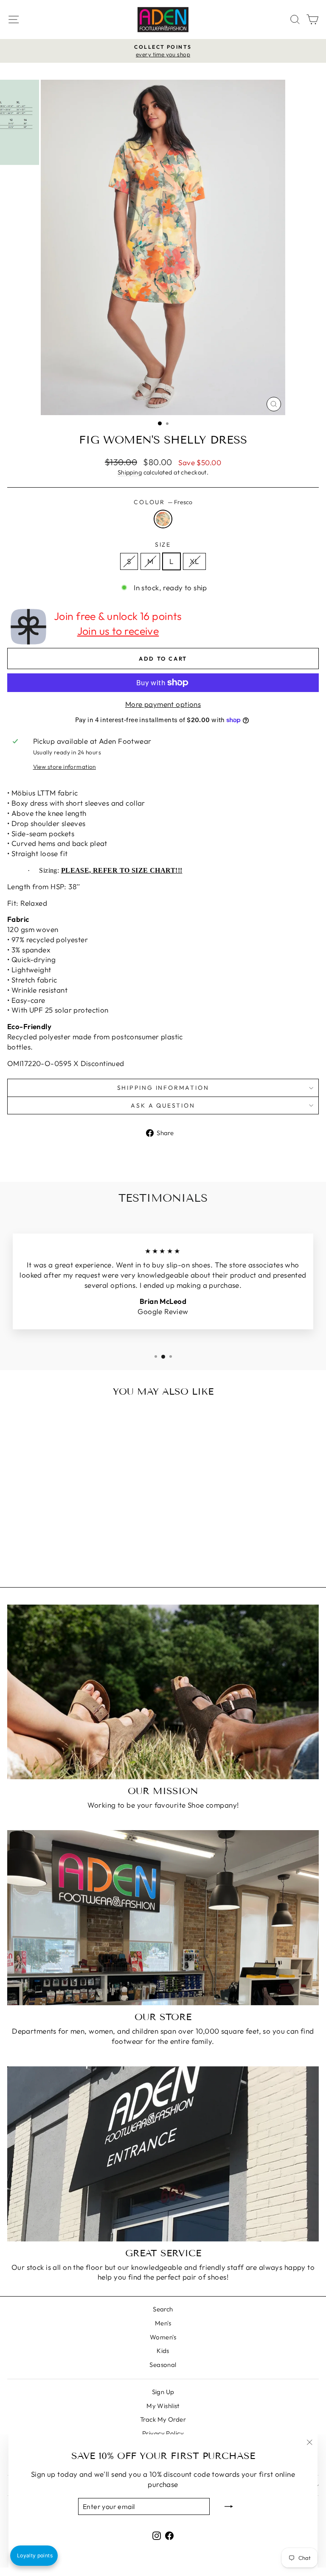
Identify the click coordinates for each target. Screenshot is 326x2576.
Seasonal (163, 2365)
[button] (34, 2556)
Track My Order (163, 2419)
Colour (163, 502)
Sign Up (163, 2392)
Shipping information (163, 1088)
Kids (163, 2351)
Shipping (130, 472)
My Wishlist (163, 2406)
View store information (65, 767)
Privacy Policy (163, 2433)
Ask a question (163, 1105)
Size (163, 544)
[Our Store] (163, 1918)
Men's (163, 2323)
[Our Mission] (163, 1692)
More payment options (163, 704)
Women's (163, 2337)
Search (163, 2309)
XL (194, 561)
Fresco (163, 519)
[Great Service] (163, 2154)
